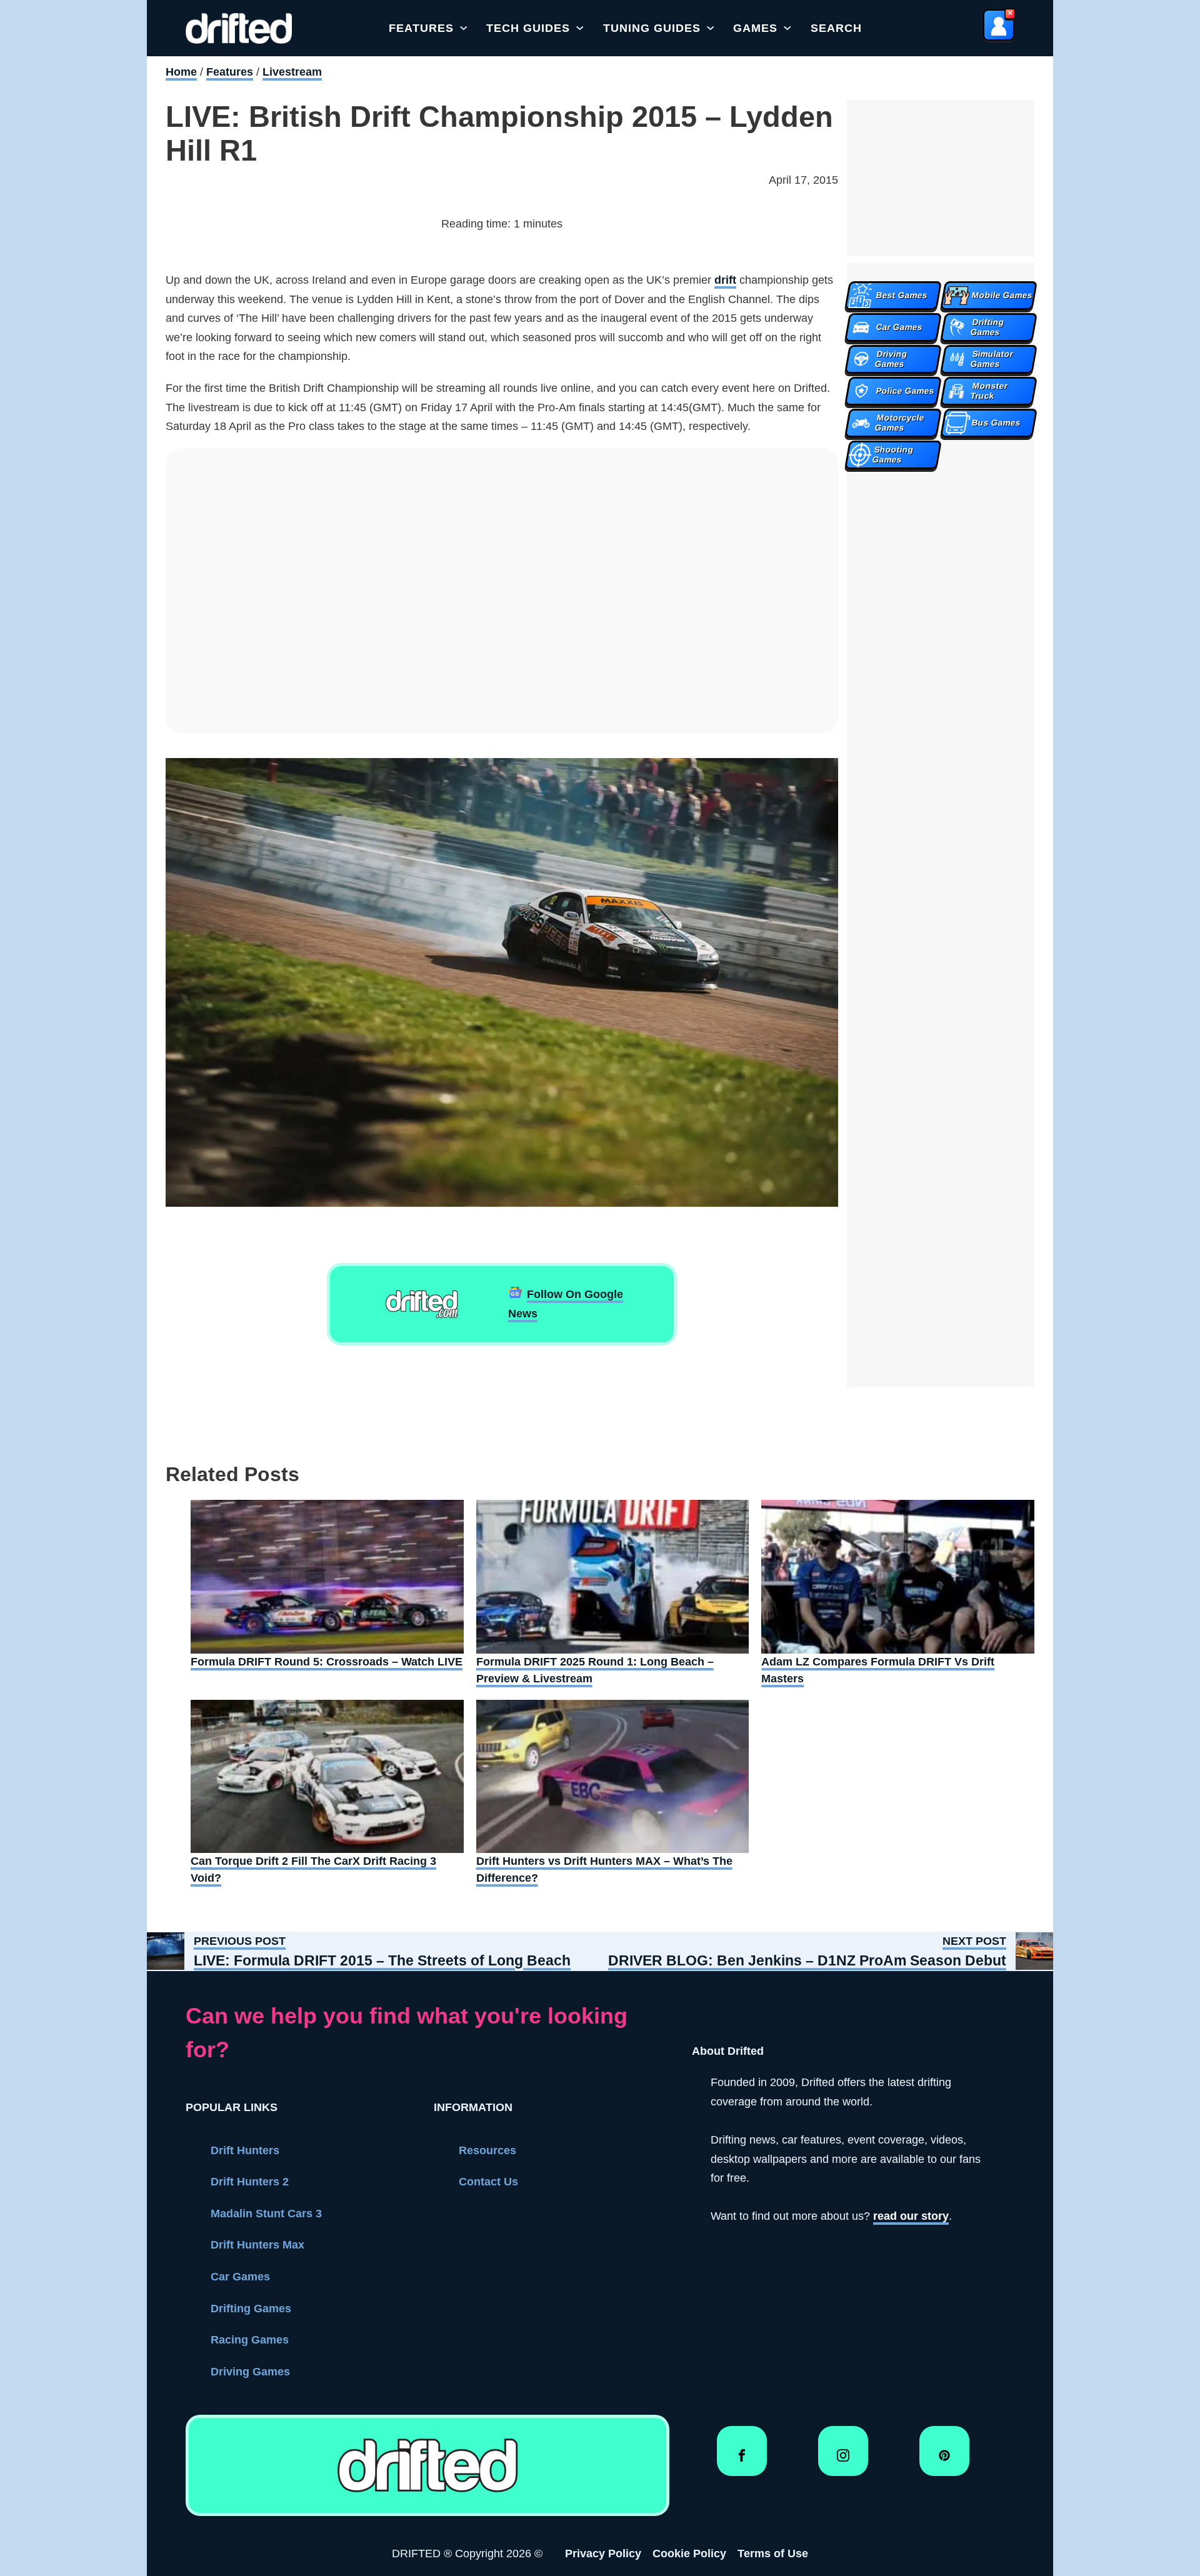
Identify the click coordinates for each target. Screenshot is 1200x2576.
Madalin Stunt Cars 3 (266, 2214)
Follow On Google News (566, 1304)
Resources (487, 2150)
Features (421, 28)
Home (181, 72)
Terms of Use (773, 2554)
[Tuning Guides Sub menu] (711, 28)
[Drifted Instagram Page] (843, 2460)
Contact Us (488, 2182)
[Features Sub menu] (464, 28)
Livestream (292, 72)
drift (725, 280)
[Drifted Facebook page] (742, 2460)
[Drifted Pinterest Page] (944, 2460)
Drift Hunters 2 (250, 2182)
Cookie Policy (689, 2554)
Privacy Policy (603, 2554)
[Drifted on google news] (422, 1304)
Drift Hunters (245, 2150)
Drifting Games (251, 2309)
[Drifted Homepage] (427, 2465)
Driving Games (250, 2372)
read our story (911, 2216)
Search (836, 28)
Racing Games (250, 2340)
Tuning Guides (652, 28)
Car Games (240, 2277)
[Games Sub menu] (787, 28)
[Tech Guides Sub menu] (580, 28)
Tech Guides (528, 28)
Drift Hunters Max (257, 2245)
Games (755, 28)
